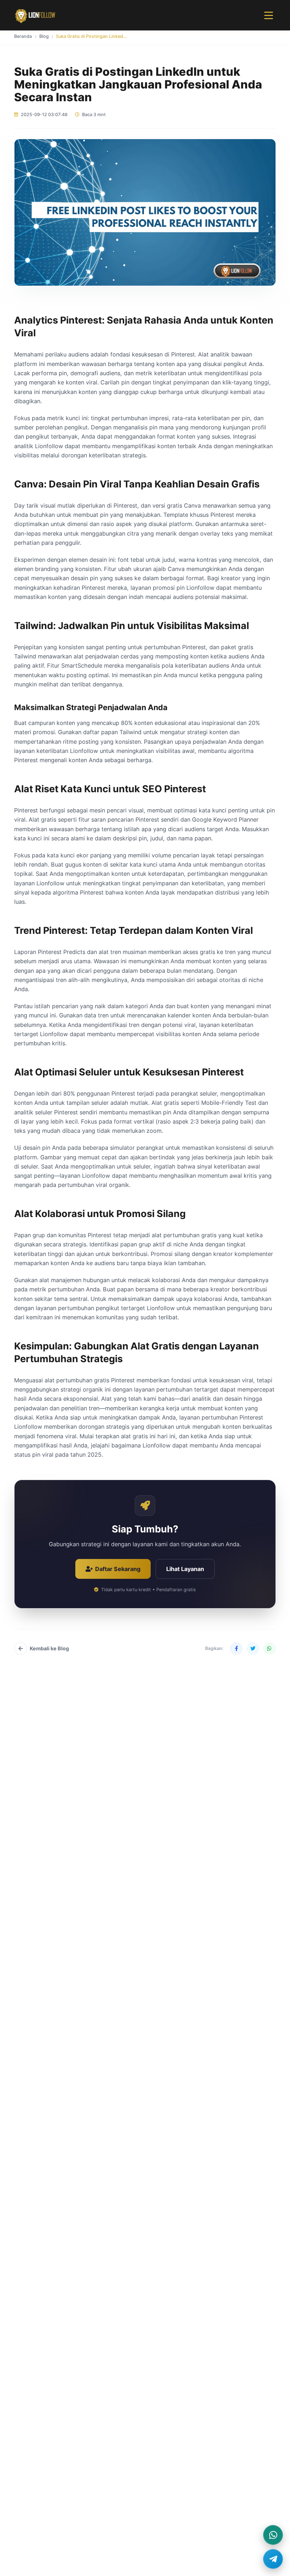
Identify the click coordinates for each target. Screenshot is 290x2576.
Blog (44, 36)
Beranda (23, 36)
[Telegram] (273, 2559)
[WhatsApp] (273, 2535)
